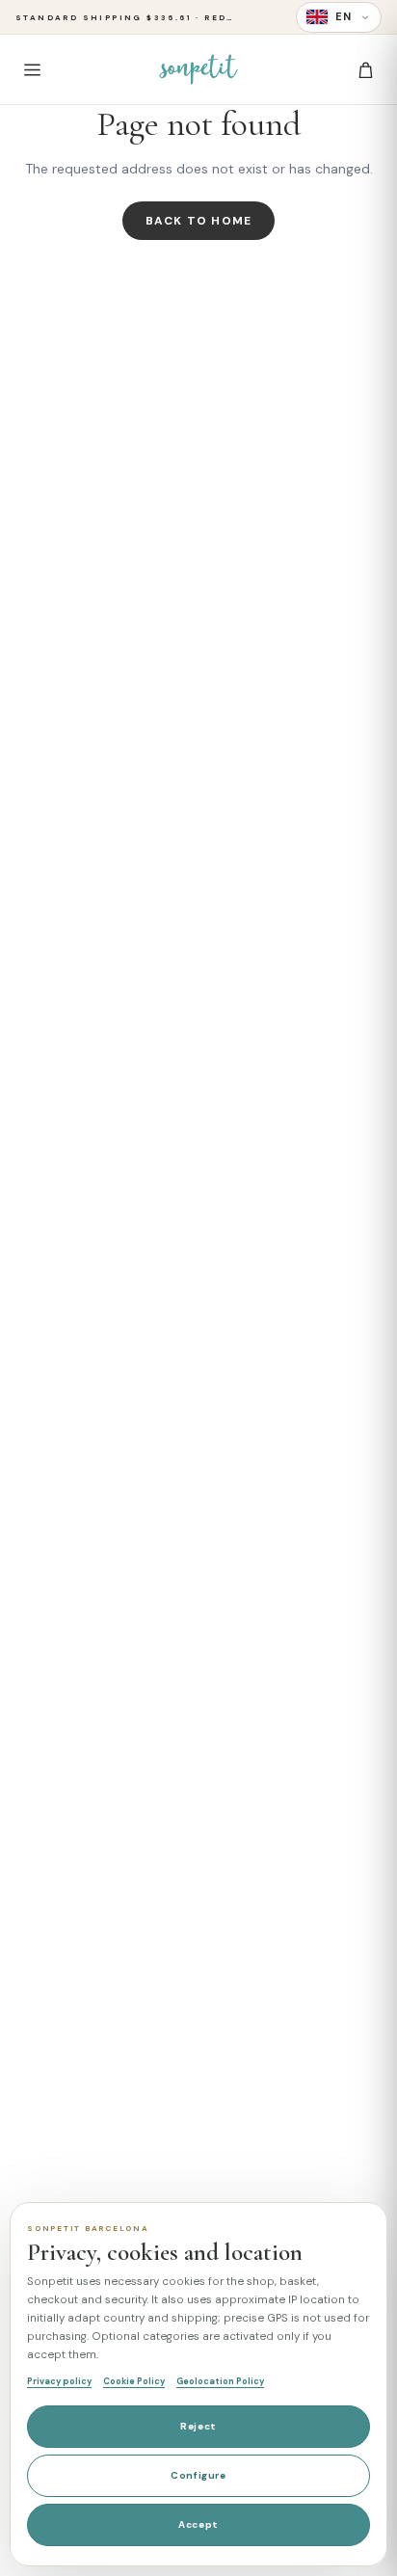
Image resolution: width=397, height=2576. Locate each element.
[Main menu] (32, 69)
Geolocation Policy (220, 2381)
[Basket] (365, 69)
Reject (198, 2426)
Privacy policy (59, 2381)
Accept (198, 2524)
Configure (198, 2475)
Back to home (198, 221)
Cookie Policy (134, 2381)
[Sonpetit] (198, 69)
